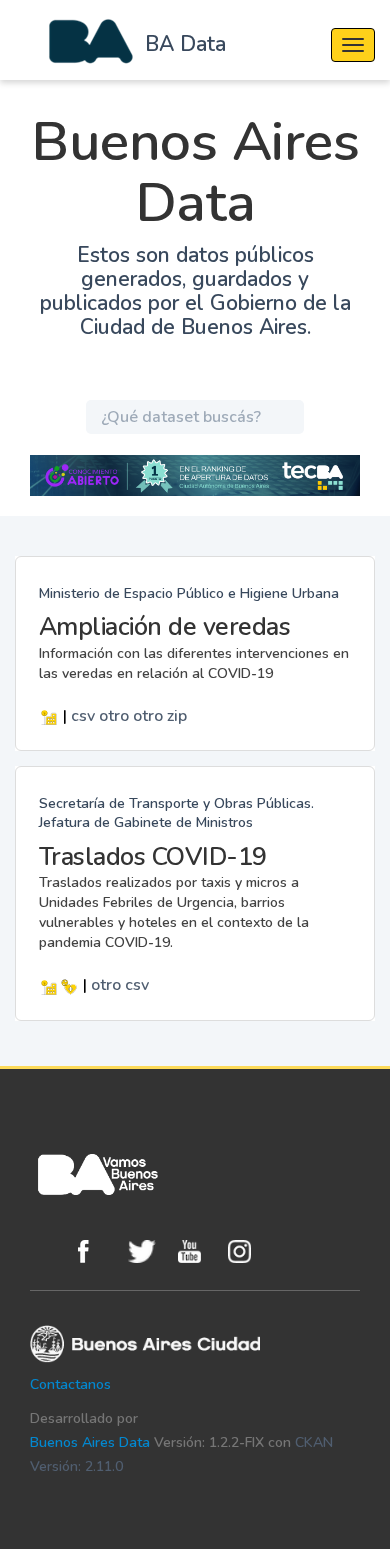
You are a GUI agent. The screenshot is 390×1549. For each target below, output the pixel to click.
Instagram (248, 1251)
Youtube (198, 1251)
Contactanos (70, 1384)
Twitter (148, 1251)
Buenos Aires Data (90, 1442)
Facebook (98, 1251)
